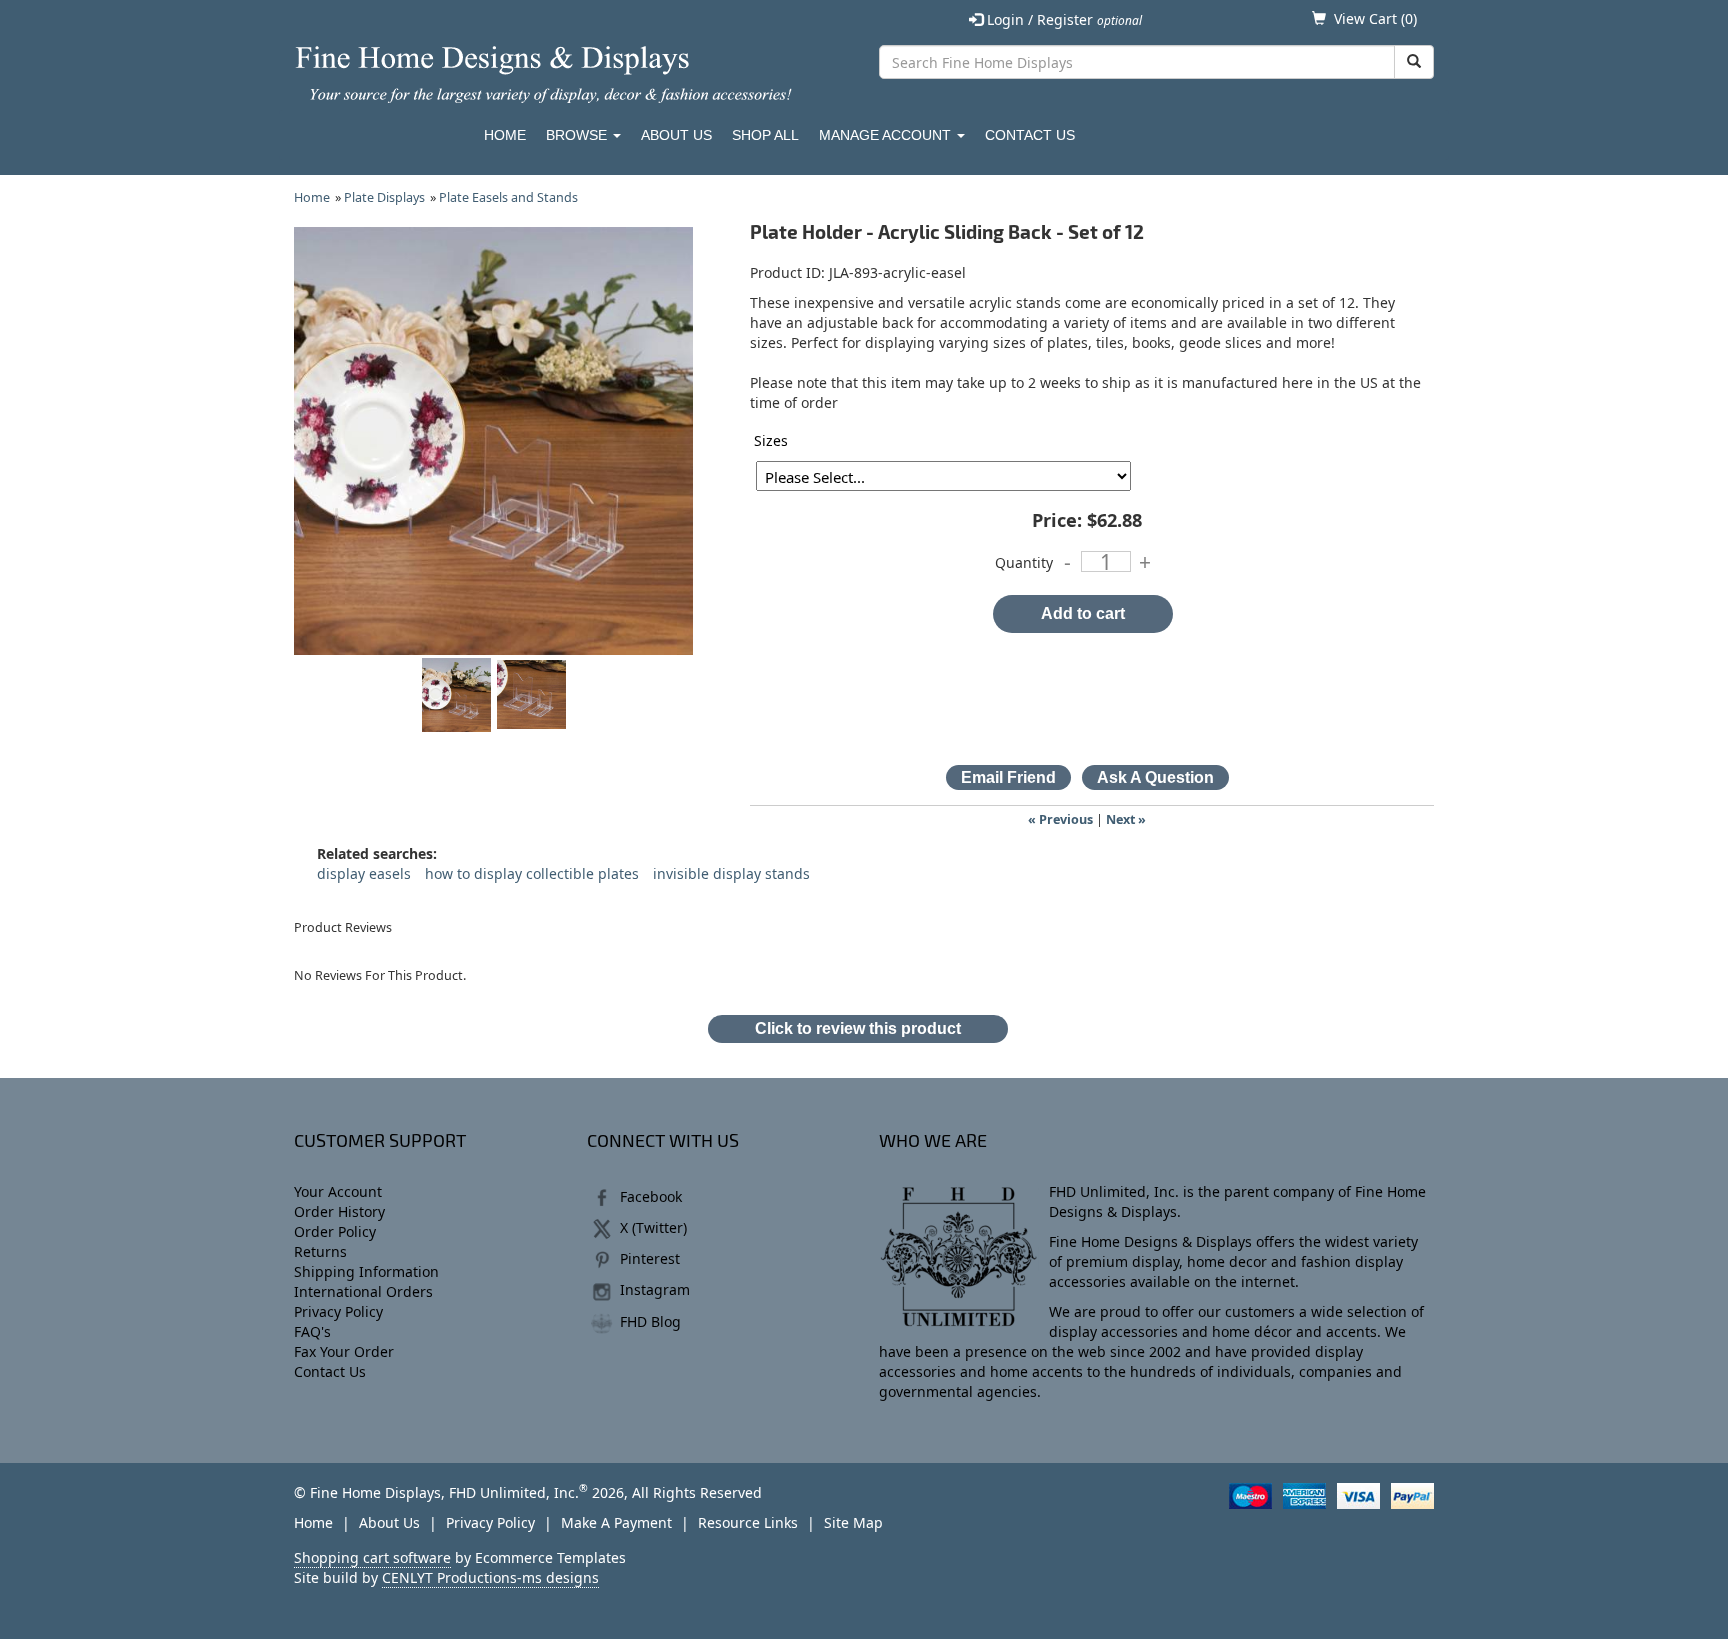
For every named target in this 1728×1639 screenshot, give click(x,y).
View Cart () (1375, 18)
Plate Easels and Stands (508, 197)
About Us (676, 135)
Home (505, 135)
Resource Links (748, 1522)
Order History (339, 1211)
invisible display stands (731, 873)
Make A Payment (616, 1522)
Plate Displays (384, 197)
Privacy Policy (338, 1311)
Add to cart (1083, 613)
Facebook (651, 1196)
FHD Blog (650, 1321)
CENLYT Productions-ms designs (490, 1577)
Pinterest (650, 1258)
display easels (364, 873)
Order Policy (335, 1231)
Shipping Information (366, 1271)
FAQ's (312, 1331)
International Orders (363, 1291)
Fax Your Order (344, 1351)
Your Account (338, 1191)
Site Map (853, 1522)
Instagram (655, 1289)
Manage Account (887, 135)
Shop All (765, 135)
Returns (320, 1251)
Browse (578, 135)
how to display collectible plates (532, 873)
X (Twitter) (653, 1227)
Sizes (771, 440)
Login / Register (1062, 19)
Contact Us (1030, 135)
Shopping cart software (372, 1557)
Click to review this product (858, 1028)
